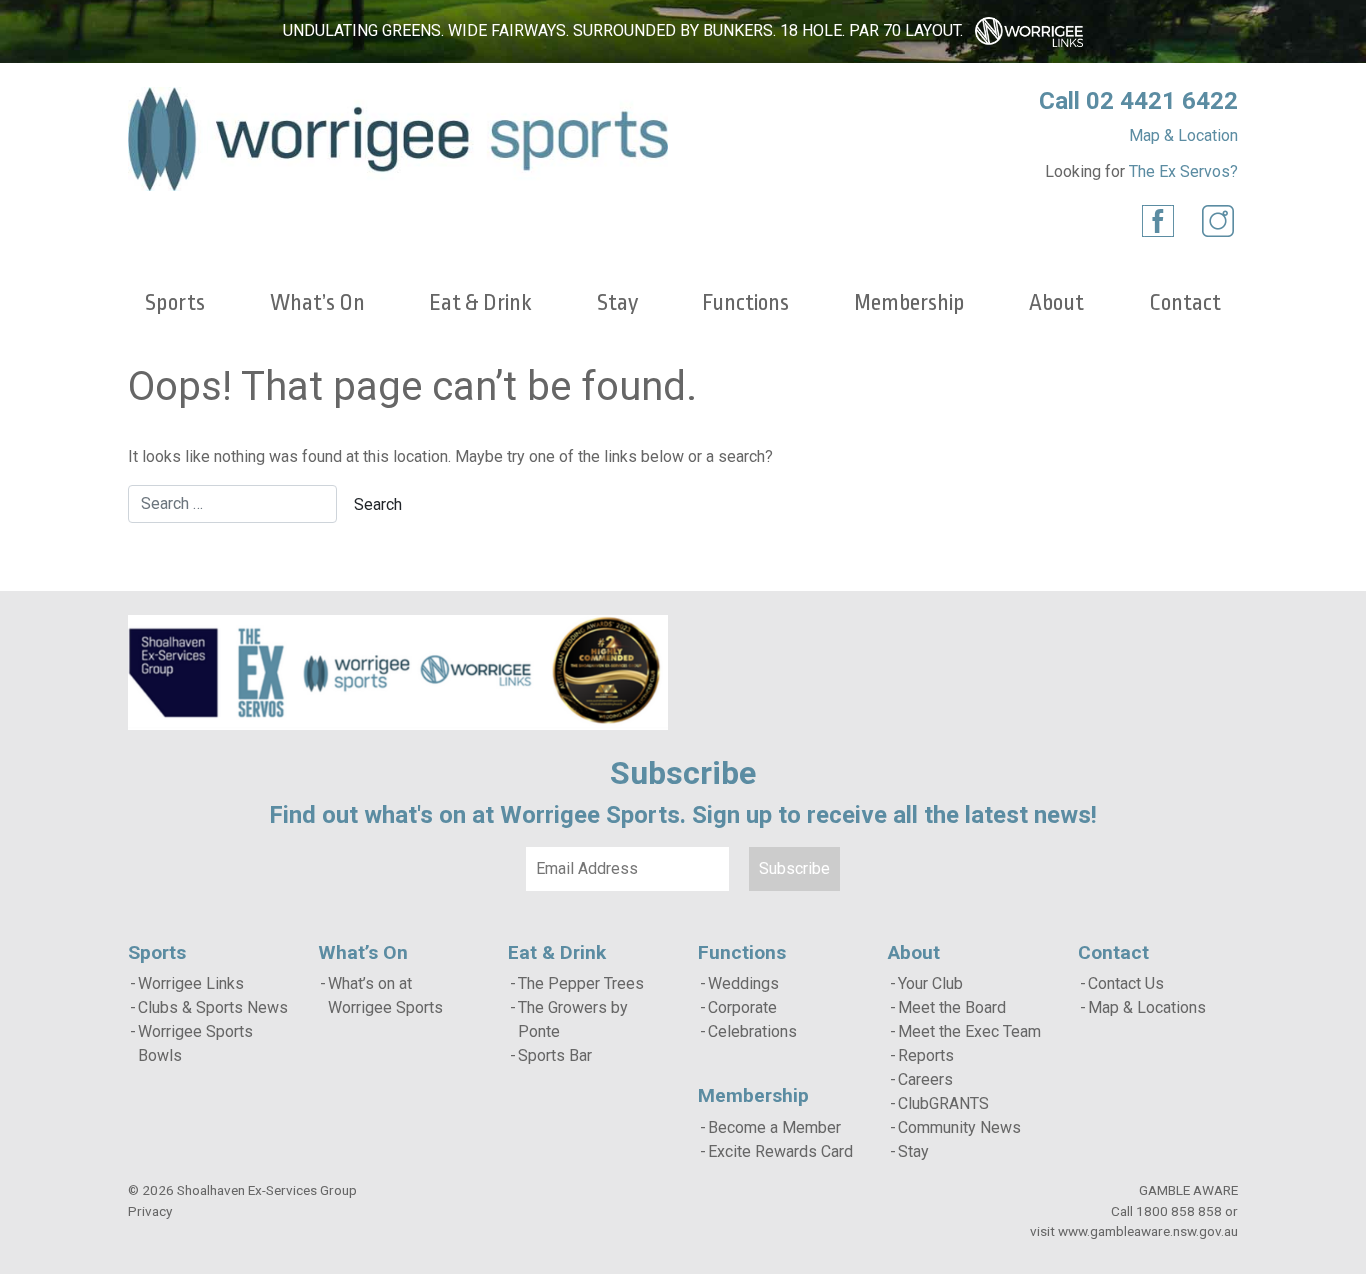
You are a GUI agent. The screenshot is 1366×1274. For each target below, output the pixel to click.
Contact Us (1126, 983)
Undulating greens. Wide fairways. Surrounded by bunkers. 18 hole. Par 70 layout (621, 30)
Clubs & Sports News (213, 1007)
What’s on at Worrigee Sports (385, 995)
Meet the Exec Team (969, 1031)
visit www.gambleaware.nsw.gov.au (1134, 1231)
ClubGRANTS (943, 1103)
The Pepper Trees (581, 983)
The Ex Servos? (1183, 171)
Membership (909, 303)
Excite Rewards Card (780, 1151)
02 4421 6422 (1162, 101)
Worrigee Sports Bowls (195, 1043)
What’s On (317, 303)
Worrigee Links (191, 983)
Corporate (742, 1007)
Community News (959, 1127)
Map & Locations (1147, 1007)
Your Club (930, 983)
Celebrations (752, 1031)
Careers (925, 1079)
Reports (926, 1055)
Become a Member (774, 1127)
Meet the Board (952, 1007)
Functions (745, 303)
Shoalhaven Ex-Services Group (267, 1190)
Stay (617, 303)
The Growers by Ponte (573, 1019)
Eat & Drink (480, 303)
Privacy (150, 1211)
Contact (1185, 303)
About (1056, 303)
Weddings (743, 983)
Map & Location (1183, 135)
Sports (175, 303)
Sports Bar (555, 1055)
